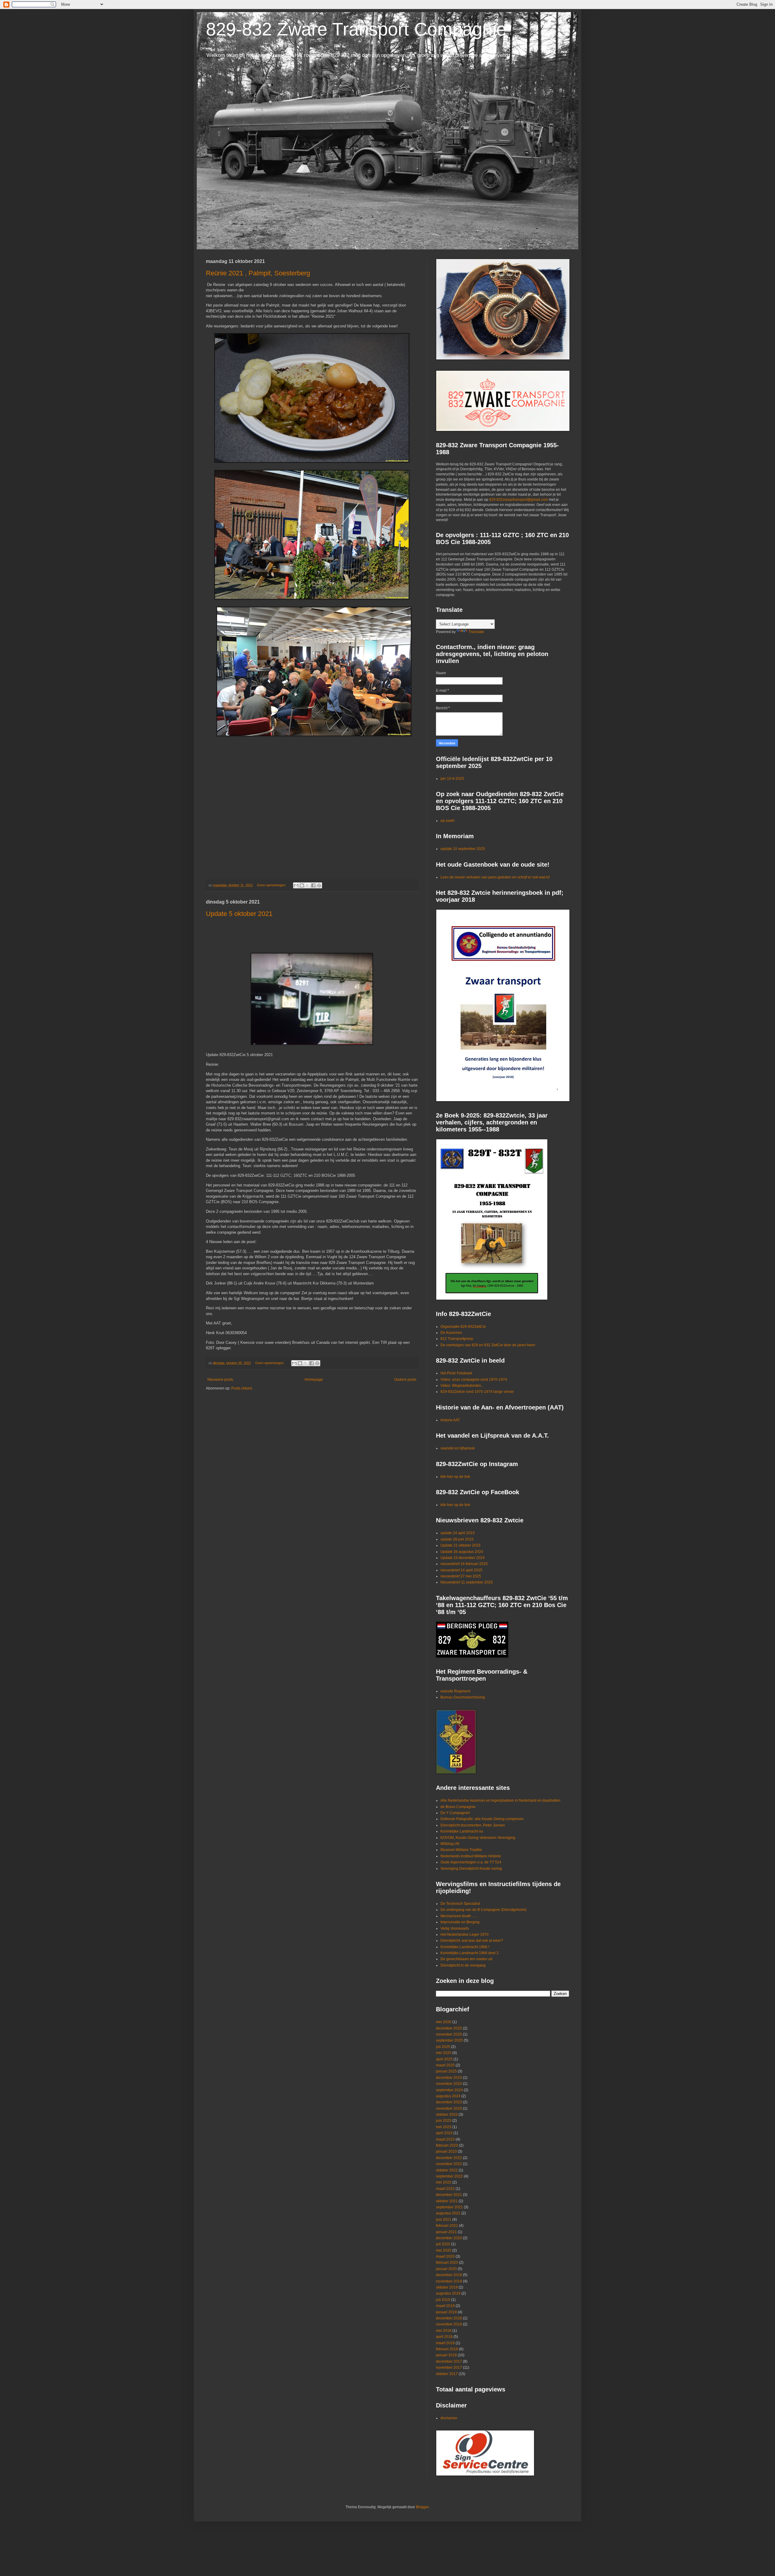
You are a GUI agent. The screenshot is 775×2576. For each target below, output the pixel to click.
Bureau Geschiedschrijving (463, 1697)
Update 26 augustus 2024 (462, 1552)
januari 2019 (446, 2312)
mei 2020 (444, 2250)
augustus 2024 (448, 2096)
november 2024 (449, 2084)
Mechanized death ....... (459, 1916)
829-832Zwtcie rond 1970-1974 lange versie (477, 1392)
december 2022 (449, 2158)
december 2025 (449, 2028)
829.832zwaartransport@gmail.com (519, 500)
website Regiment (455, 1691)
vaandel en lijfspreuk (458, 1448)
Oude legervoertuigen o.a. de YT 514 (471, 1862)
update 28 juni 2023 (457, 1539)
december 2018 (449, 2318)
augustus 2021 (448, 2213)
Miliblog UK (450, 1844)
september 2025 (449, 2040)
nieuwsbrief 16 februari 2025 (464, 1564)
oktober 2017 (447, 2374)
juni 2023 (444, 2121)
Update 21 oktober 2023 (460, 1545)
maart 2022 (445, 2189)
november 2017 (449, 2368)
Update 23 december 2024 (463, 1558)
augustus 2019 (448, 2293)
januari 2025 (446, 2071)
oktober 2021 (447, 2201)
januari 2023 (446, 2151)
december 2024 (449, 2078)
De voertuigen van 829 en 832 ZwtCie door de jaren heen (488, 1345)
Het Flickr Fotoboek (456, 1373)
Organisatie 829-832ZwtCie (463, 1327)
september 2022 (449, 2176)
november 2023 (449, 2108)
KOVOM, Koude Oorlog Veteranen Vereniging (478, 1838)
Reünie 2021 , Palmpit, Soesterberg (258, 273)
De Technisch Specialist (460, 1904)
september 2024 (449, 2090)
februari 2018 (447, 2349)
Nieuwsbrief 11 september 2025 (467, 1582)
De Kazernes (451, 1333)
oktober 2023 (447, 2115)
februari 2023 (447, 2145)
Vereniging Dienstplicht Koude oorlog (471, 1869)
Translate (476, 632)
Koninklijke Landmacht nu (462, 1831)
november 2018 (449, 2324)
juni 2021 (444, 2220)
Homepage (314, 1380)
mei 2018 (444, 2331)
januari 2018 (446, 2355)
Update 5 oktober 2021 (239, 914)
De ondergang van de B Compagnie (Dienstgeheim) (483, 1910)
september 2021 (449, 2207)
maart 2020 (445, 2256)
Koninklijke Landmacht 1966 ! (465, 1947)
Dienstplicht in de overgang (463, 1965)
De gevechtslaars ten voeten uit (466, 1959)
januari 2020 (446, 2269)
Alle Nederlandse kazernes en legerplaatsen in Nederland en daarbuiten (500, 1800)
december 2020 (449, 2238)
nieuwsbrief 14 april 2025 (461, 1570)
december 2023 (449, 2102)
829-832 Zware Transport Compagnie (356, 29)
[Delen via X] (308, 885)
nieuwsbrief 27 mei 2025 (461, 1576)
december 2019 (449, 2275)
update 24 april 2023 (458, 1533)
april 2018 (444, 2337)
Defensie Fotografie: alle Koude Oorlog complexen (482, 1819)
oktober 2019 (447, 2287)
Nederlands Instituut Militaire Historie (471, 1856)
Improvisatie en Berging (460, 1922)
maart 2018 (445, 2343)
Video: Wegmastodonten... (462, 1386)
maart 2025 (445, 2065)
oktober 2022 (447, 2170)
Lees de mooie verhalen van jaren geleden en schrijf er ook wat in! (495, 877)
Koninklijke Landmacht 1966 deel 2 (470, 1953)
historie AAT (450, 1420)
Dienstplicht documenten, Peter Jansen (473, 1825)
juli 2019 (443, 2300)
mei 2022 (444, 2182)
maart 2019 (445, 2306)
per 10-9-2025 (452, 779)
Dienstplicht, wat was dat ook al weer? (472, 1941)
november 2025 (449, 2034)
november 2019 (449, 2281)
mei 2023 (444, 2127)
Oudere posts (405, 1380)
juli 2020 (443, 2244)
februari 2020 (447, 2263)
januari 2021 (446, 2232)
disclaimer (449, 2418)
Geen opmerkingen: (272, 885)
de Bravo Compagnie (458, 1807)
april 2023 (444, 2133)
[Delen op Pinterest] (319, 885)
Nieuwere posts (220, 1380)
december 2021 (449, 2195)
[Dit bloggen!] (302, 885)
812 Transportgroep (457, 1339)
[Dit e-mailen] (296, 885)
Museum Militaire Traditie (461, 1850)
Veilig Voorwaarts (455, 1928)
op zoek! (447, 821)
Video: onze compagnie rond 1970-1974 (474, 1380)
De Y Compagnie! (455, 1813)
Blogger (422, 2507)
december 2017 (449, 2361)
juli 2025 (443, 2047)
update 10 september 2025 (463, 849)
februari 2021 (447, 2226)
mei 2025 (444, 2053)
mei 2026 (444, 2022)
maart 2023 (445, 2139)
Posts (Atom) (242, 1388)
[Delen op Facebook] (313, 885)
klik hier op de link (455, 1477)
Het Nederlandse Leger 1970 (465, 1934)
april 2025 (444, 2059)
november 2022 (449, 2164)
